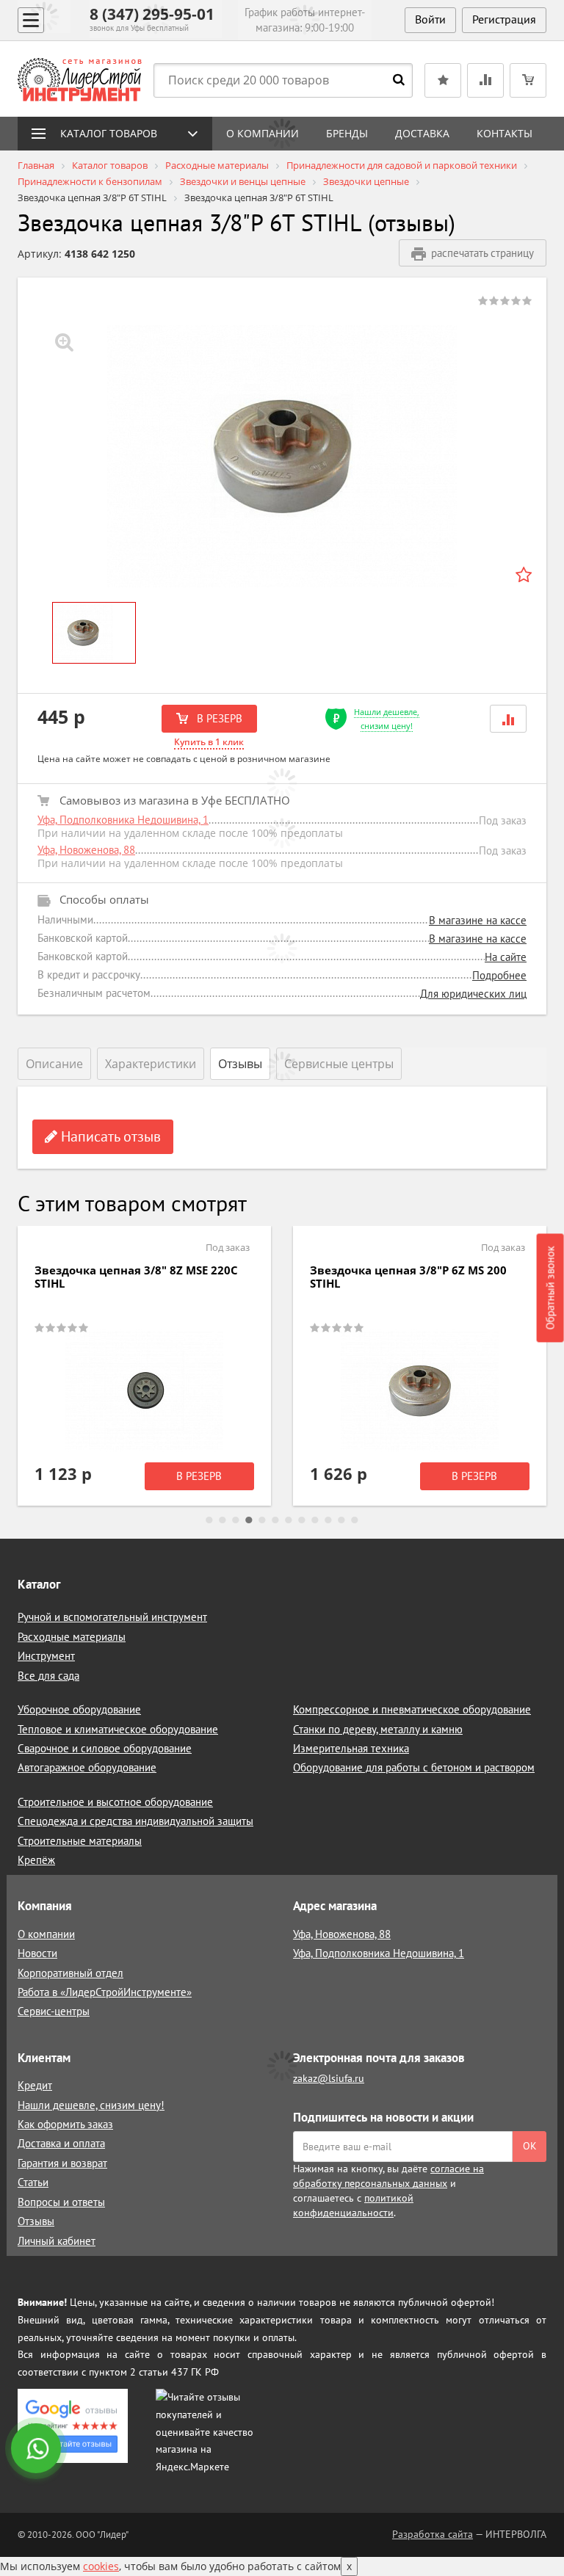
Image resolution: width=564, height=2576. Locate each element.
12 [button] (355, 1520)
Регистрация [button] (504, 19)
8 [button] (302, 1520)
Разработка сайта (433, 2534)
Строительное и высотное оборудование (115, 1802)
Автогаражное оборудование (87, 1767)
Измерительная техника (351, 1748)
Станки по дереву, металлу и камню (378, 1729)
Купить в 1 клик (209, 742)
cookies (101, 2566)
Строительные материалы (80, 1841)
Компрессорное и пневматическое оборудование (412, 1709)
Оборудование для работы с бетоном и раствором (414, 1767)
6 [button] (275, 1520)
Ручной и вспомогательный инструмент (112, 1617)
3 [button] (236, 1520)
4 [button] (249, 1520)
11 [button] (341, 1520)
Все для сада (48, 1676)
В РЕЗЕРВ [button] (218, 718)
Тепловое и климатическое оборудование (118, 1729)
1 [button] (209, 1520)
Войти (430, 19)
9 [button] (315, 1520)
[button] (508, 718)
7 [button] (289, 1520)
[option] (282, 456)
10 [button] (328, 1520)
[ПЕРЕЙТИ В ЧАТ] (37, 2450)
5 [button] (262, 1520)
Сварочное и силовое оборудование (105, 1748)
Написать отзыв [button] (109, 1136)
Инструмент (46, 1656)
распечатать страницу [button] (482, 253)
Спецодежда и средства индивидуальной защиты (135, 1821)
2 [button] (223, 1520)
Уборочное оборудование (79, 1709)
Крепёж (36, 1860)
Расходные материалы (72, 1637)
